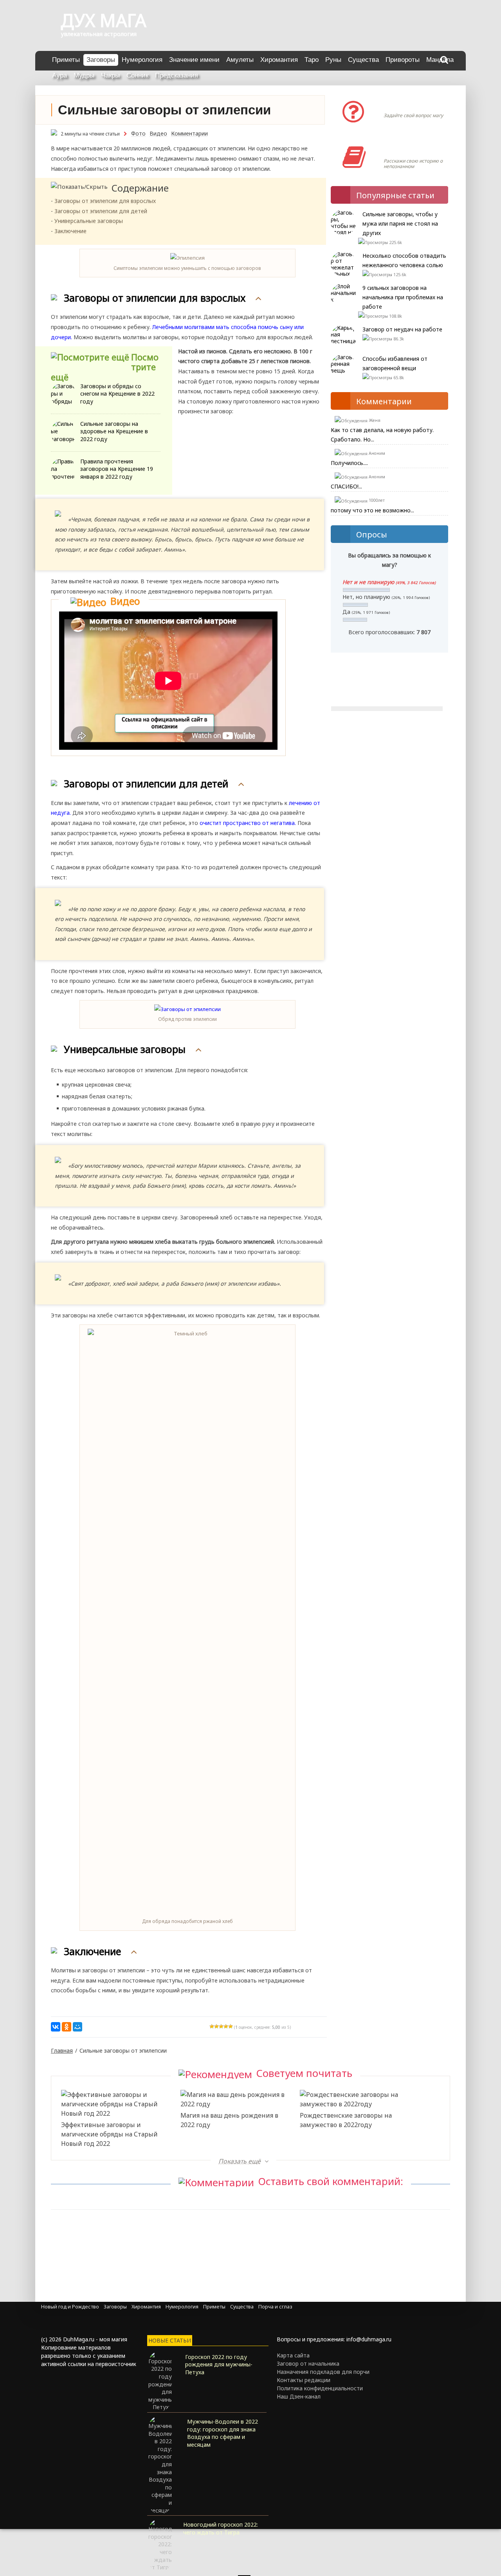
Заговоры (101, 60)
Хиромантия (279, 60)
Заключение (70, 231)
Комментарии (189, 133)
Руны (333, 60)
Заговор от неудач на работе (402, 329)
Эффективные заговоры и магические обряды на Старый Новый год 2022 (109, 2134)
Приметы (66, 60)
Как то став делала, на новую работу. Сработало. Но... (382, 435)
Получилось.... (349, 463)
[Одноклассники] (67, 2027)
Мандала (440, 60)
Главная (62, 2050)
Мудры (84, 75)
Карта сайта (293, 2355)
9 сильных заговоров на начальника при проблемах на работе (403, 297)
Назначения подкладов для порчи (323, 2372)
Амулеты (240, 60)
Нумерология (142, 60)
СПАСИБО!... (346, 486)
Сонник (137, 75)
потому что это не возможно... (372, 510)
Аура (59, 75)
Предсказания (177, 75)
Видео (158, 133)
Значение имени (194, 60)
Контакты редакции (304, 2380)
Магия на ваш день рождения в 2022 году (229, 2120)
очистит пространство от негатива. (248, 823)
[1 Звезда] (212, 2026)
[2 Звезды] (216, 2026)
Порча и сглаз (275, 2307)
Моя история (407, 149)
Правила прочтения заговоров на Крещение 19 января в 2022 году (117, 469)
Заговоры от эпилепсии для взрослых (105, 201)
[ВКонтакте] (56, 2027)
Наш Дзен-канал (299, 2396)
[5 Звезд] (231, 2026)
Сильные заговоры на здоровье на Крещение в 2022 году (114, 431)
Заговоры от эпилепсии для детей (101, 211)
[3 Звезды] (221, 2026)
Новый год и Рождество (70, 2307)
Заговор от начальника (308, 2363)
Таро (312, 60)
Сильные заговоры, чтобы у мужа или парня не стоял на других (400, 223)
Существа (363, 60)
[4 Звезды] (226, 2026)
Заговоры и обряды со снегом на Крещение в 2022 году (117, 394)
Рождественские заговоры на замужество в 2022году (346, 2120)
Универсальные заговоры (89, 221)
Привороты (403, 60)
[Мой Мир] (77, 2027)
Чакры (110, 75)
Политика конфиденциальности (320, 2388)
